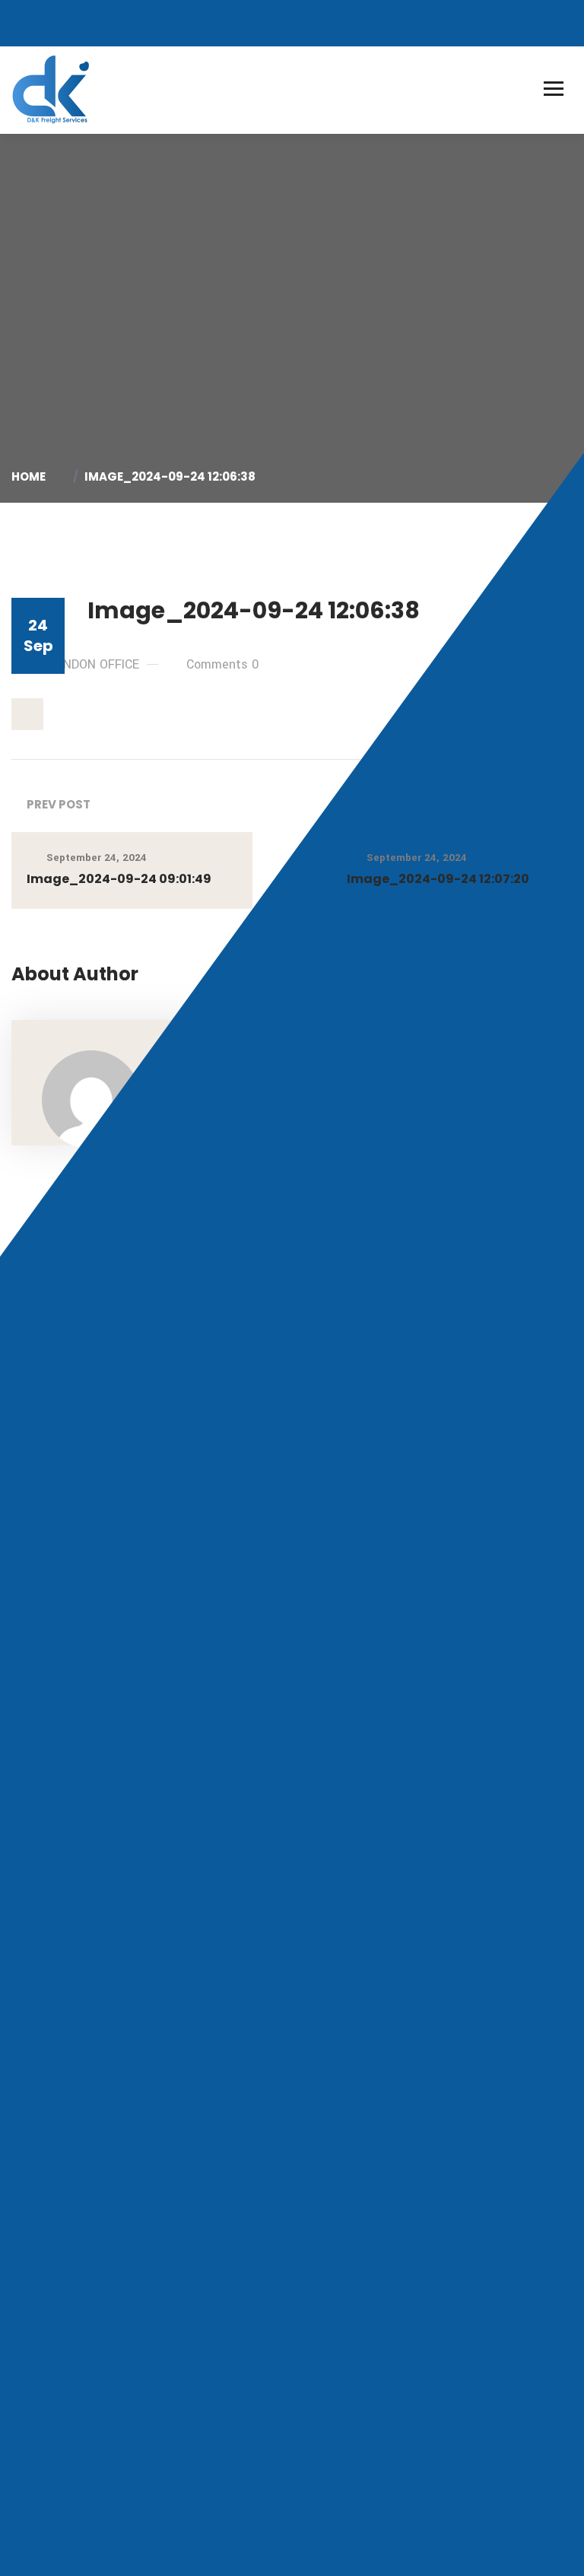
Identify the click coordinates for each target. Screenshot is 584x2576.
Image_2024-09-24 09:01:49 (119, 879)
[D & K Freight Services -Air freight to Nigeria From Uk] (52, 89)
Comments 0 (222, 664)
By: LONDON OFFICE (84, 664)
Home (31, 476)
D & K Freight (96, 2531)
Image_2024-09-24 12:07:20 (438, 879)
